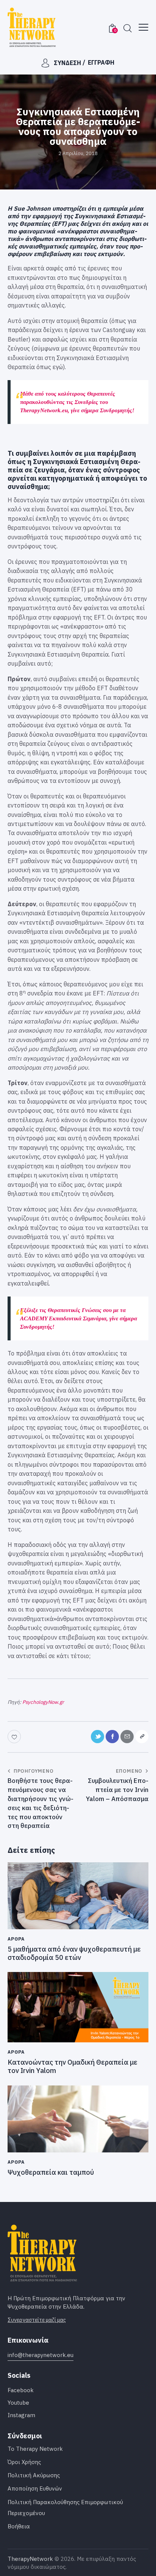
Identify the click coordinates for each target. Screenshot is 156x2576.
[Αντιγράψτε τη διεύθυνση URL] (142, 1737)
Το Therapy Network (35, 2449)
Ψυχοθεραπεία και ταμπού (51, 2172)
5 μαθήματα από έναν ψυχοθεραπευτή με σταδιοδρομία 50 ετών (74, 1953)
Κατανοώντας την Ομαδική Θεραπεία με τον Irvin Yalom (73, 2066)
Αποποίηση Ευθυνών (35, 2488)
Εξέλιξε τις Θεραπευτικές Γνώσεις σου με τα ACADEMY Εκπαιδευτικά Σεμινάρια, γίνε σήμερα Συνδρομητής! (79, 1318)
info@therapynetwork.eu (41, 2355)
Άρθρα (16, 1939)
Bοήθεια (19, 2526)
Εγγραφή (101, 62)
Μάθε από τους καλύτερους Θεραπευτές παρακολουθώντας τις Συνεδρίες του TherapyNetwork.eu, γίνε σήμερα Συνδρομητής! (77, 402)
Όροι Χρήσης (24, 2462)
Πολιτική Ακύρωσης (34, 2475)
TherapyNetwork (30, 2559)
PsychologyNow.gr (43, 1702)
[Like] (15, 1737)
